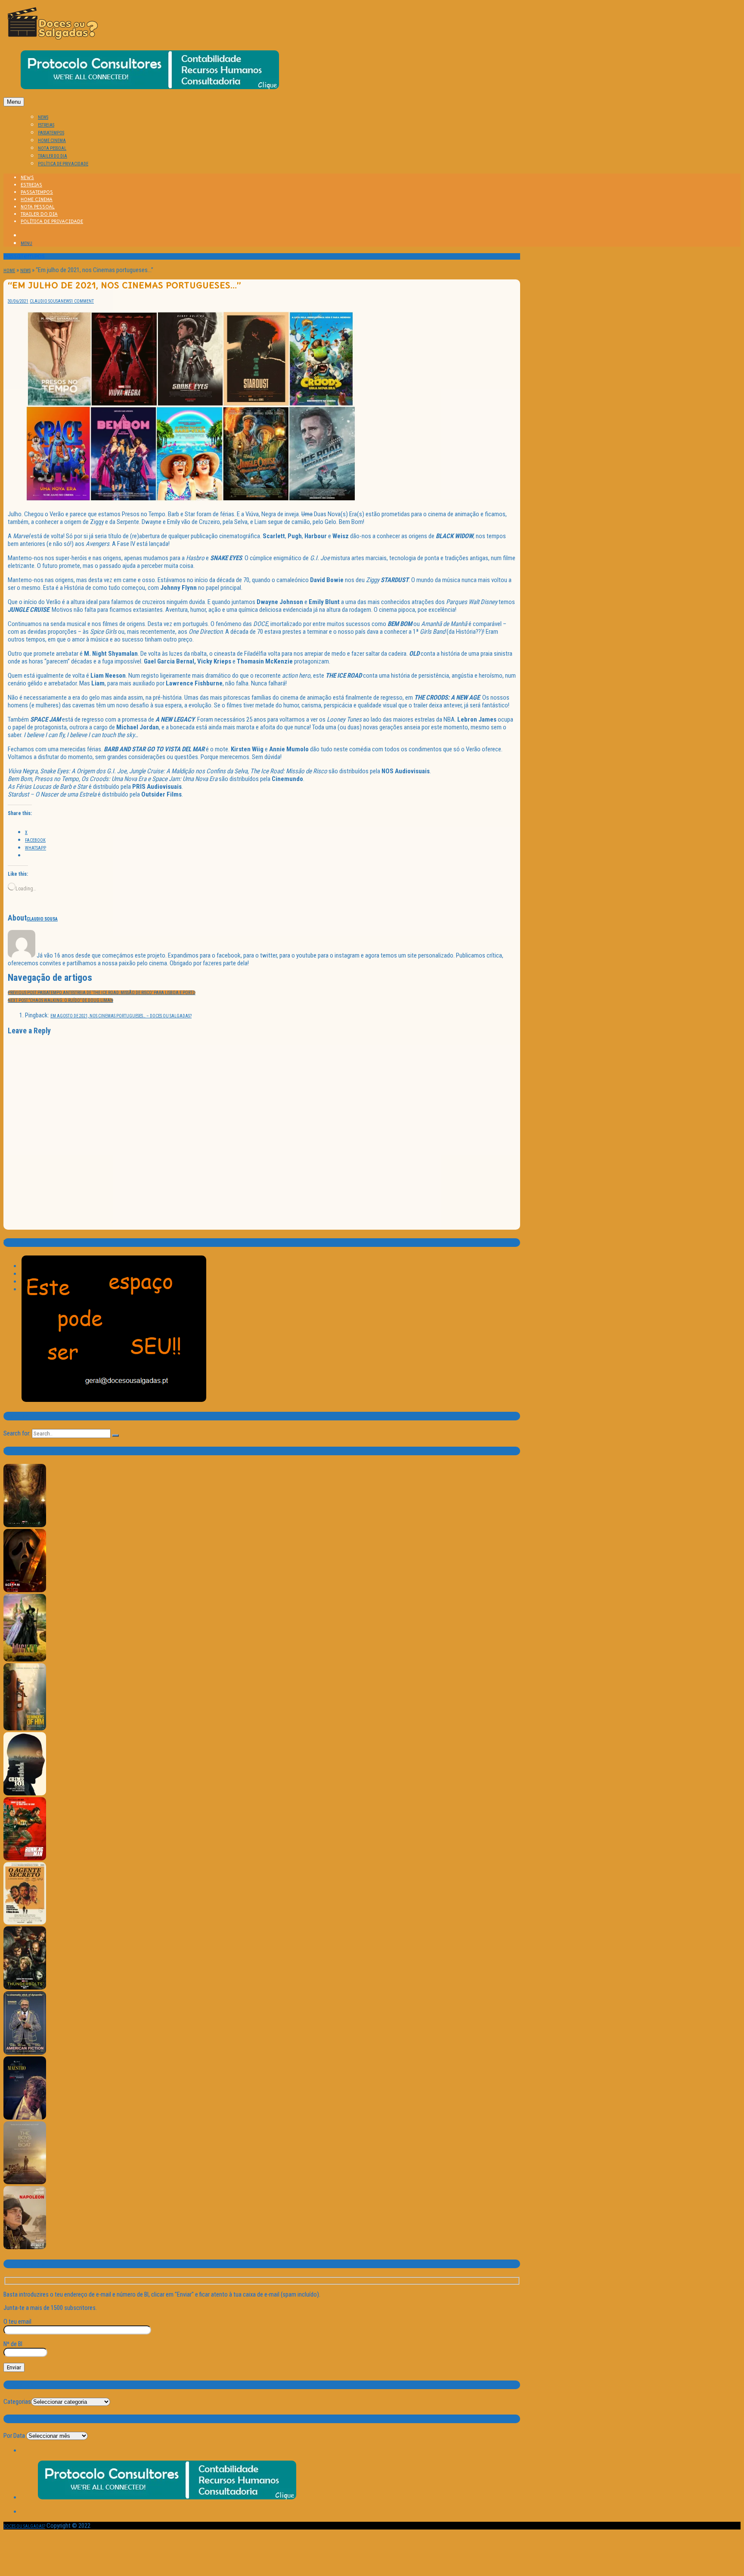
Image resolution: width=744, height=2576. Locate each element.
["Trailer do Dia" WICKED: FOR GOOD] (25, 1660)
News (25, 271)
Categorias (17, 2402)
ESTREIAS (46, 125)
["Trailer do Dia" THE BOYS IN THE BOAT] (25, 2183)
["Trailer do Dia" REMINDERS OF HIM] (25, 1729)
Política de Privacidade (63, 164)
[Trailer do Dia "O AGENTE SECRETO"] (25, 1923)
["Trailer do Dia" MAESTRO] (25, 2118)
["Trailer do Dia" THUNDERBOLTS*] (25, 1988)
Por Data (14, 2436)
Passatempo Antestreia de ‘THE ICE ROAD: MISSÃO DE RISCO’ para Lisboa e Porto (102, 993)
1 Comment (82, 301)
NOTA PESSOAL (52, 148)
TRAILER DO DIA (53, 156)
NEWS (43, 117)
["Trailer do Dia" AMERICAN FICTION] (25, 2053)
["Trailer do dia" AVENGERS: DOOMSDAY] (25, 1526)
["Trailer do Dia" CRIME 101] (25, 1794)
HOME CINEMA (52, 141)
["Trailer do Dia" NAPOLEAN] (25, 2248)
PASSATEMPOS (51, 133)
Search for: (17, 1433)
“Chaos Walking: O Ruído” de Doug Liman (60, 1000)
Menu (14, 102)
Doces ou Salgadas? (24, 2526)
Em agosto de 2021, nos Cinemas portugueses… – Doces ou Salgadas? (121, 1016)
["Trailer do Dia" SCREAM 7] (25, 1591)
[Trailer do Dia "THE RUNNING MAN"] (25, 1859)
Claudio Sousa (45, 301)
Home (9, 271)
